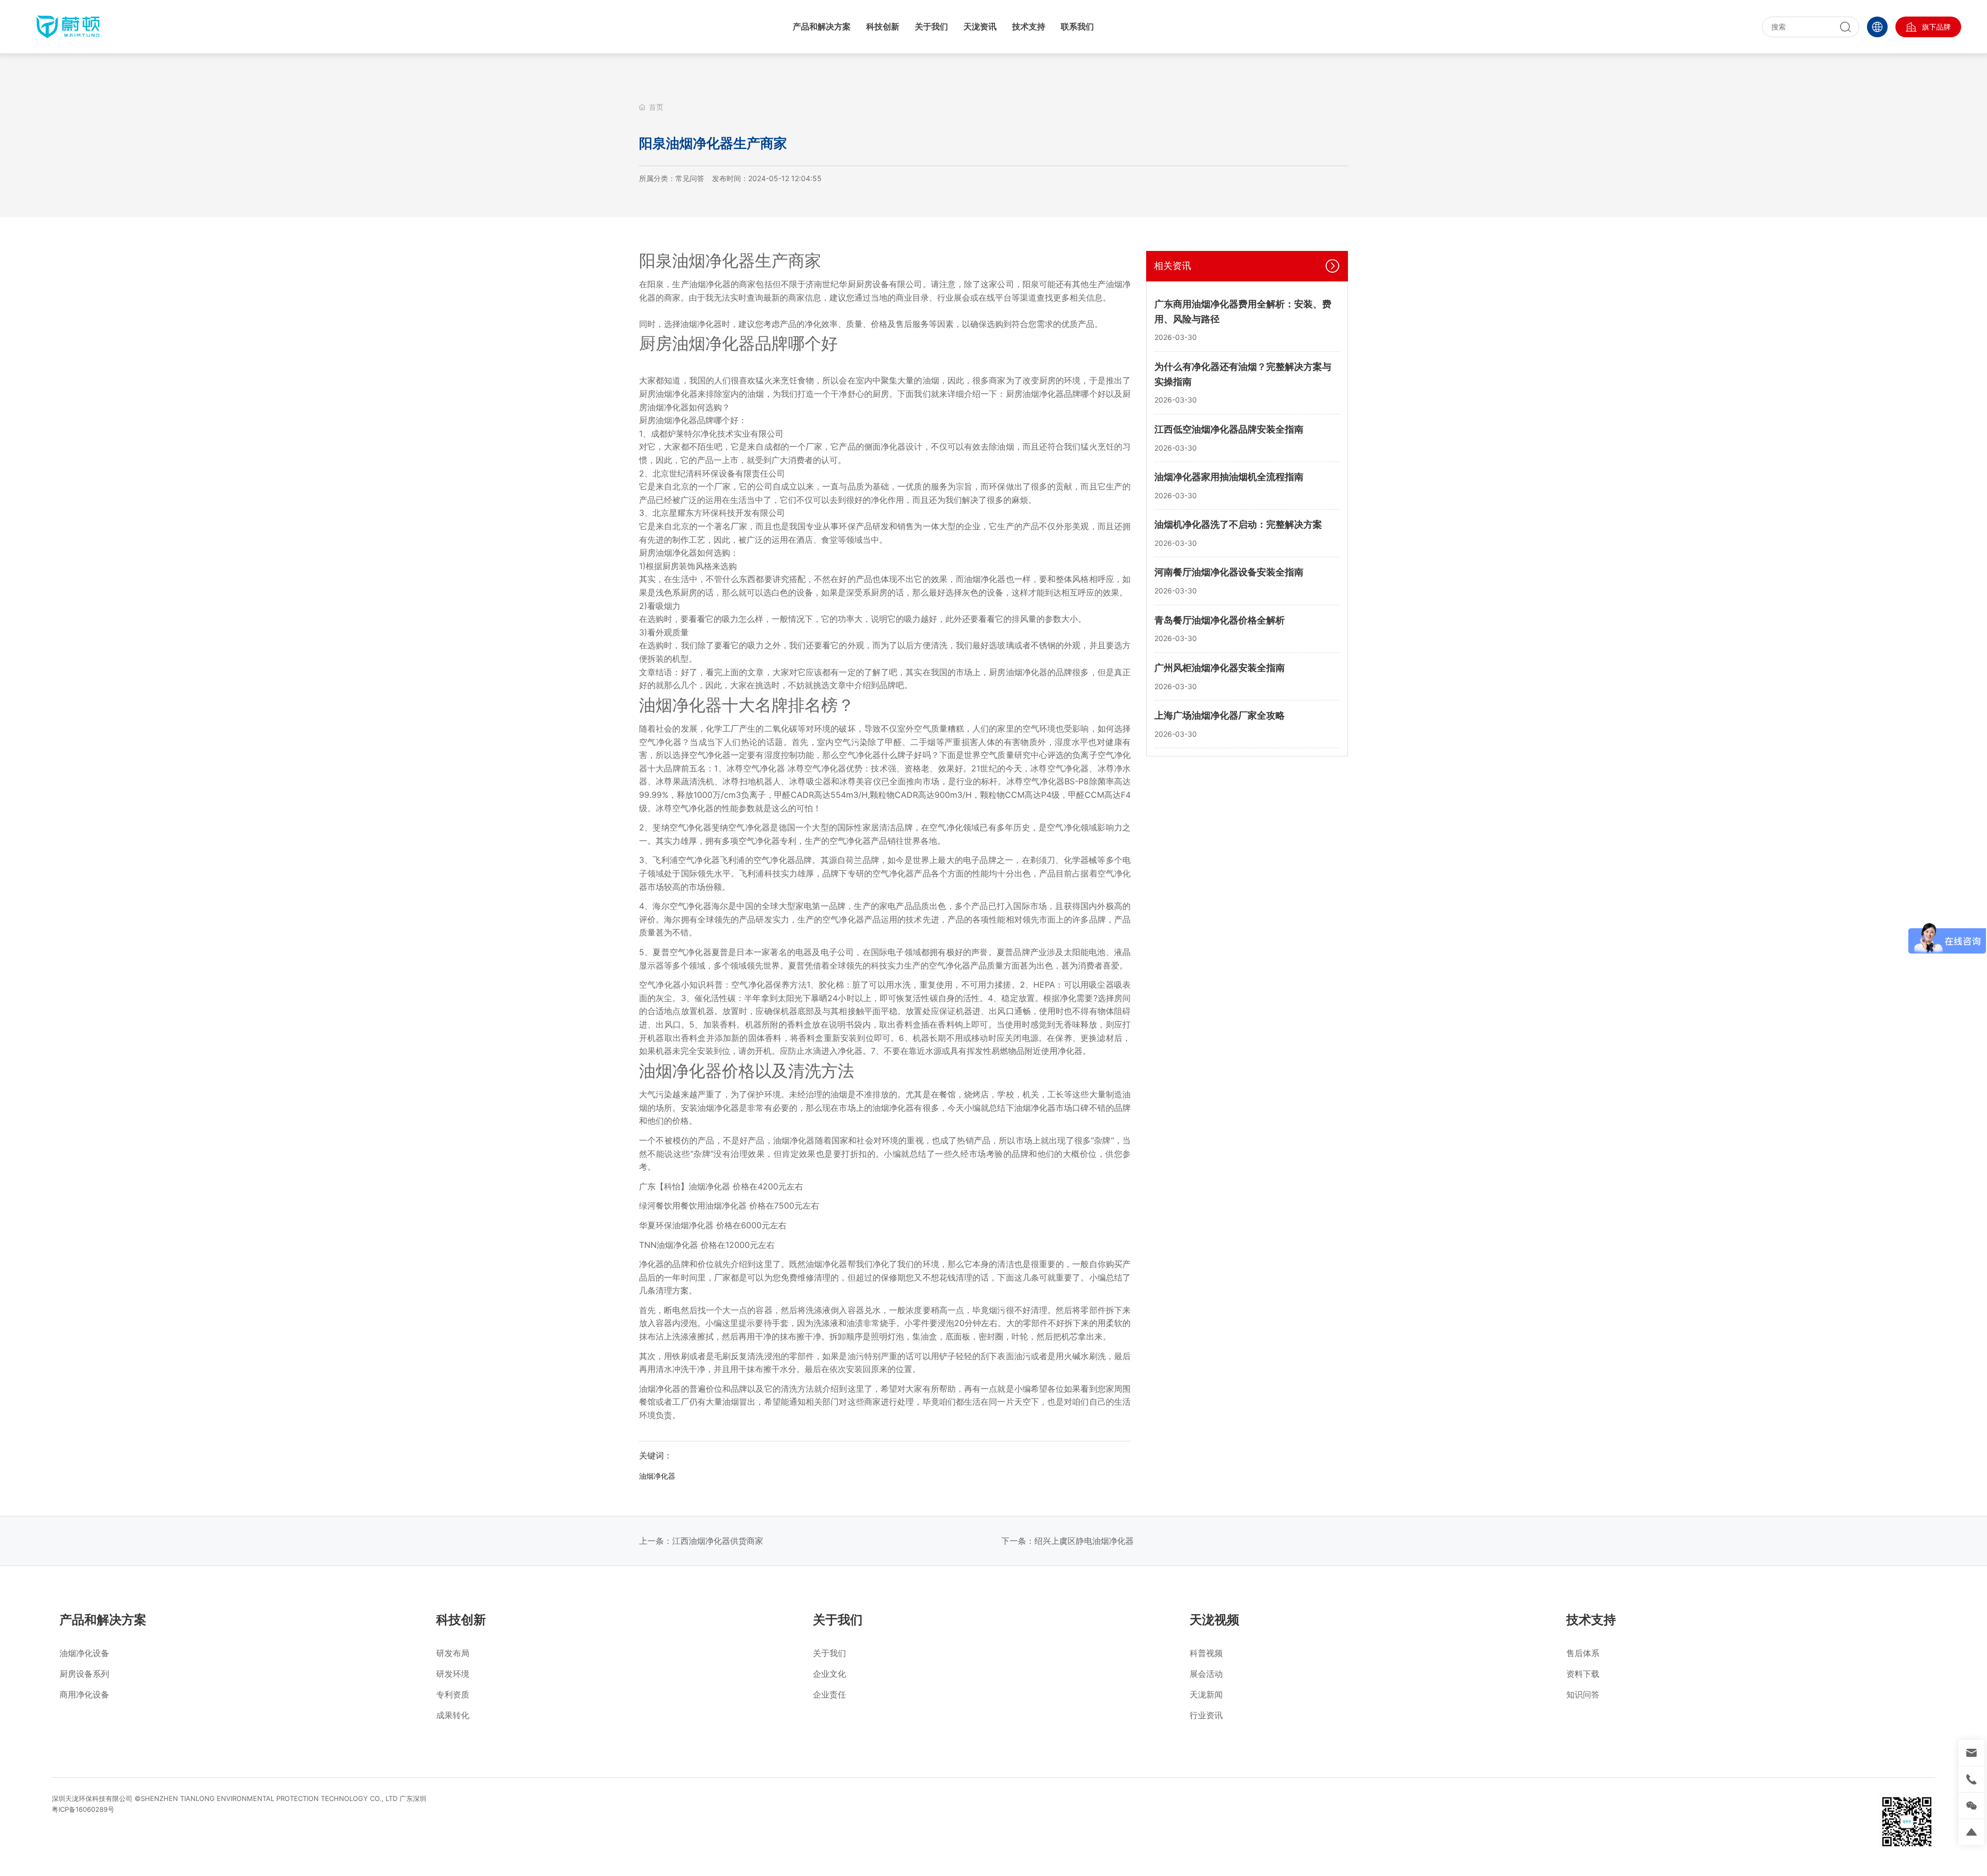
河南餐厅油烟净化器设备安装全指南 (1229, 572)
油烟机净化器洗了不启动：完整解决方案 (1238, 524)
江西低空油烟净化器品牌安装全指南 (1229, 429)
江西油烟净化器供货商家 (718, 1541)
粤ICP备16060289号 (83, 1809)
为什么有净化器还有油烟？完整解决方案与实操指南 (1243, 374)
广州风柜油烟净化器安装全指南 (1220, 667)
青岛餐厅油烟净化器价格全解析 (1220, 620)
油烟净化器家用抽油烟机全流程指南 (1229, 477)
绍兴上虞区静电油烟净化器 (1084, 1541)
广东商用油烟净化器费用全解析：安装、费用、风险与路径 (1243, 311)
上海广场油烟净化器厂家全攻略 (1220, 715)
